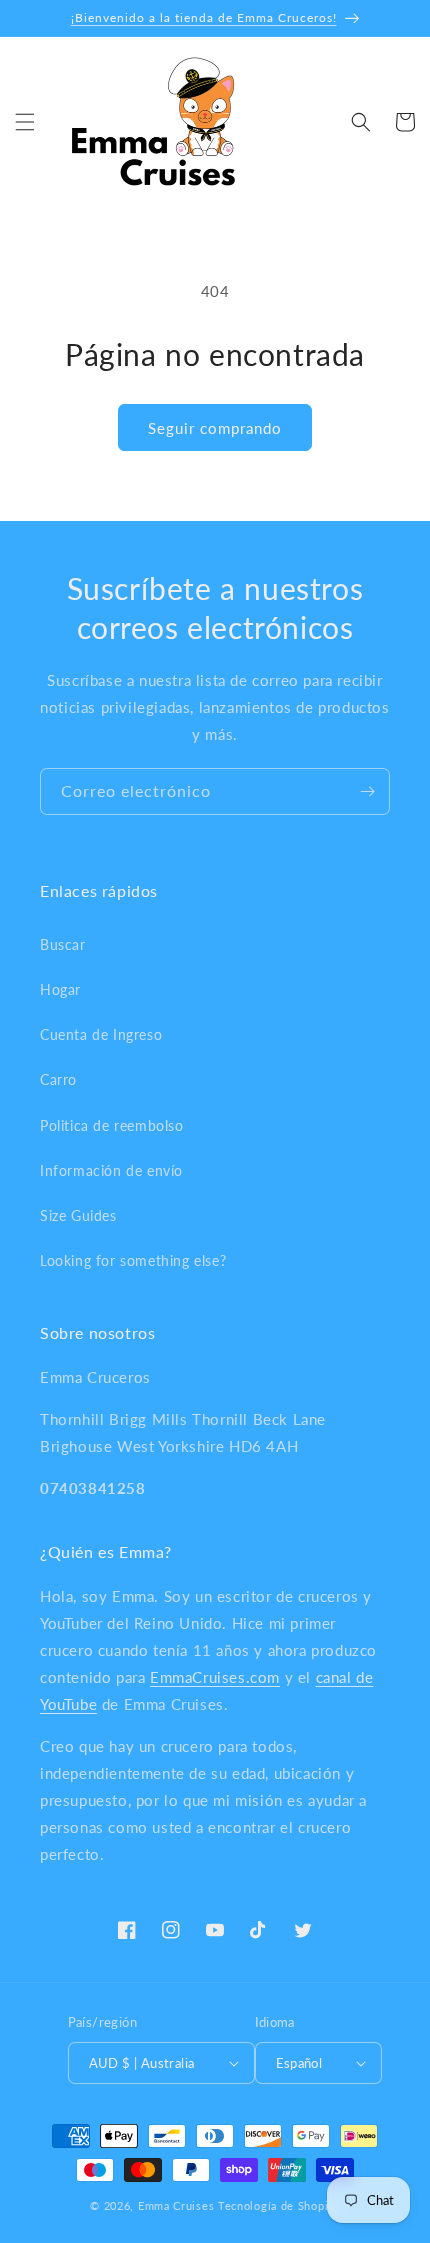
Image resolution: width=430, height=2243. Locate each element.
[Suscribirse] (367, 791)
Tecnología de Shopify (279, 2205)
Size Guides (78, 1215)
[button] (25, 122)
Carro (58, 1079)
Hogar (60, 989)
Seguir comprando (215, 428)
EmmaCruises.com (215, 1677)
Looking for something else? (133, 1260)
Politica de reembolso (112, 1125)
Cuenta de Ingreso (101, 1034)
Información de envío (111, 1170)
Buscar (63, 944)
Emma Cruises (176, 2205)
